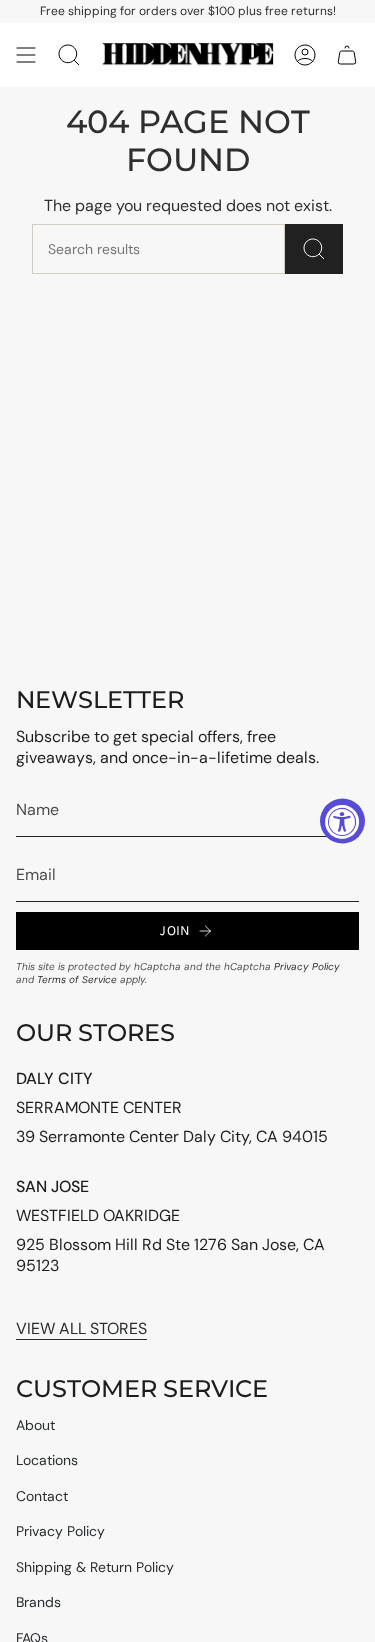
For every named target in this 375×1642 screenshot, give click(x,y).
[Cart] (347, 55)
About (35, 1425)
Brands (38, 1602)
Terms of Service (77, 979)
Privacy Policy (307, 966)
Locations (47, 1460)
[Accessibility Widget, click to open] (342, 821)
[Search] (314, 249)
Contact (42, 1496)
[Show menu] (26, 55)
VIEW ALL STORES (81, 1328)
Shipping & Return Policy (95, 1567)
